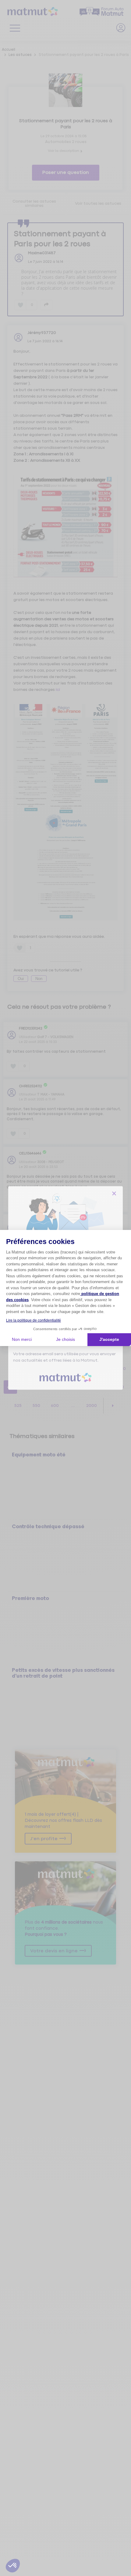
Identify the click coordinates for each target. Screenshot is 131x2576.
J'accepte (109, 1339)
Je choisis (65, 1339)
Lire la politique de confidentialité (34, 1320)
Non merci (22, 1339)
